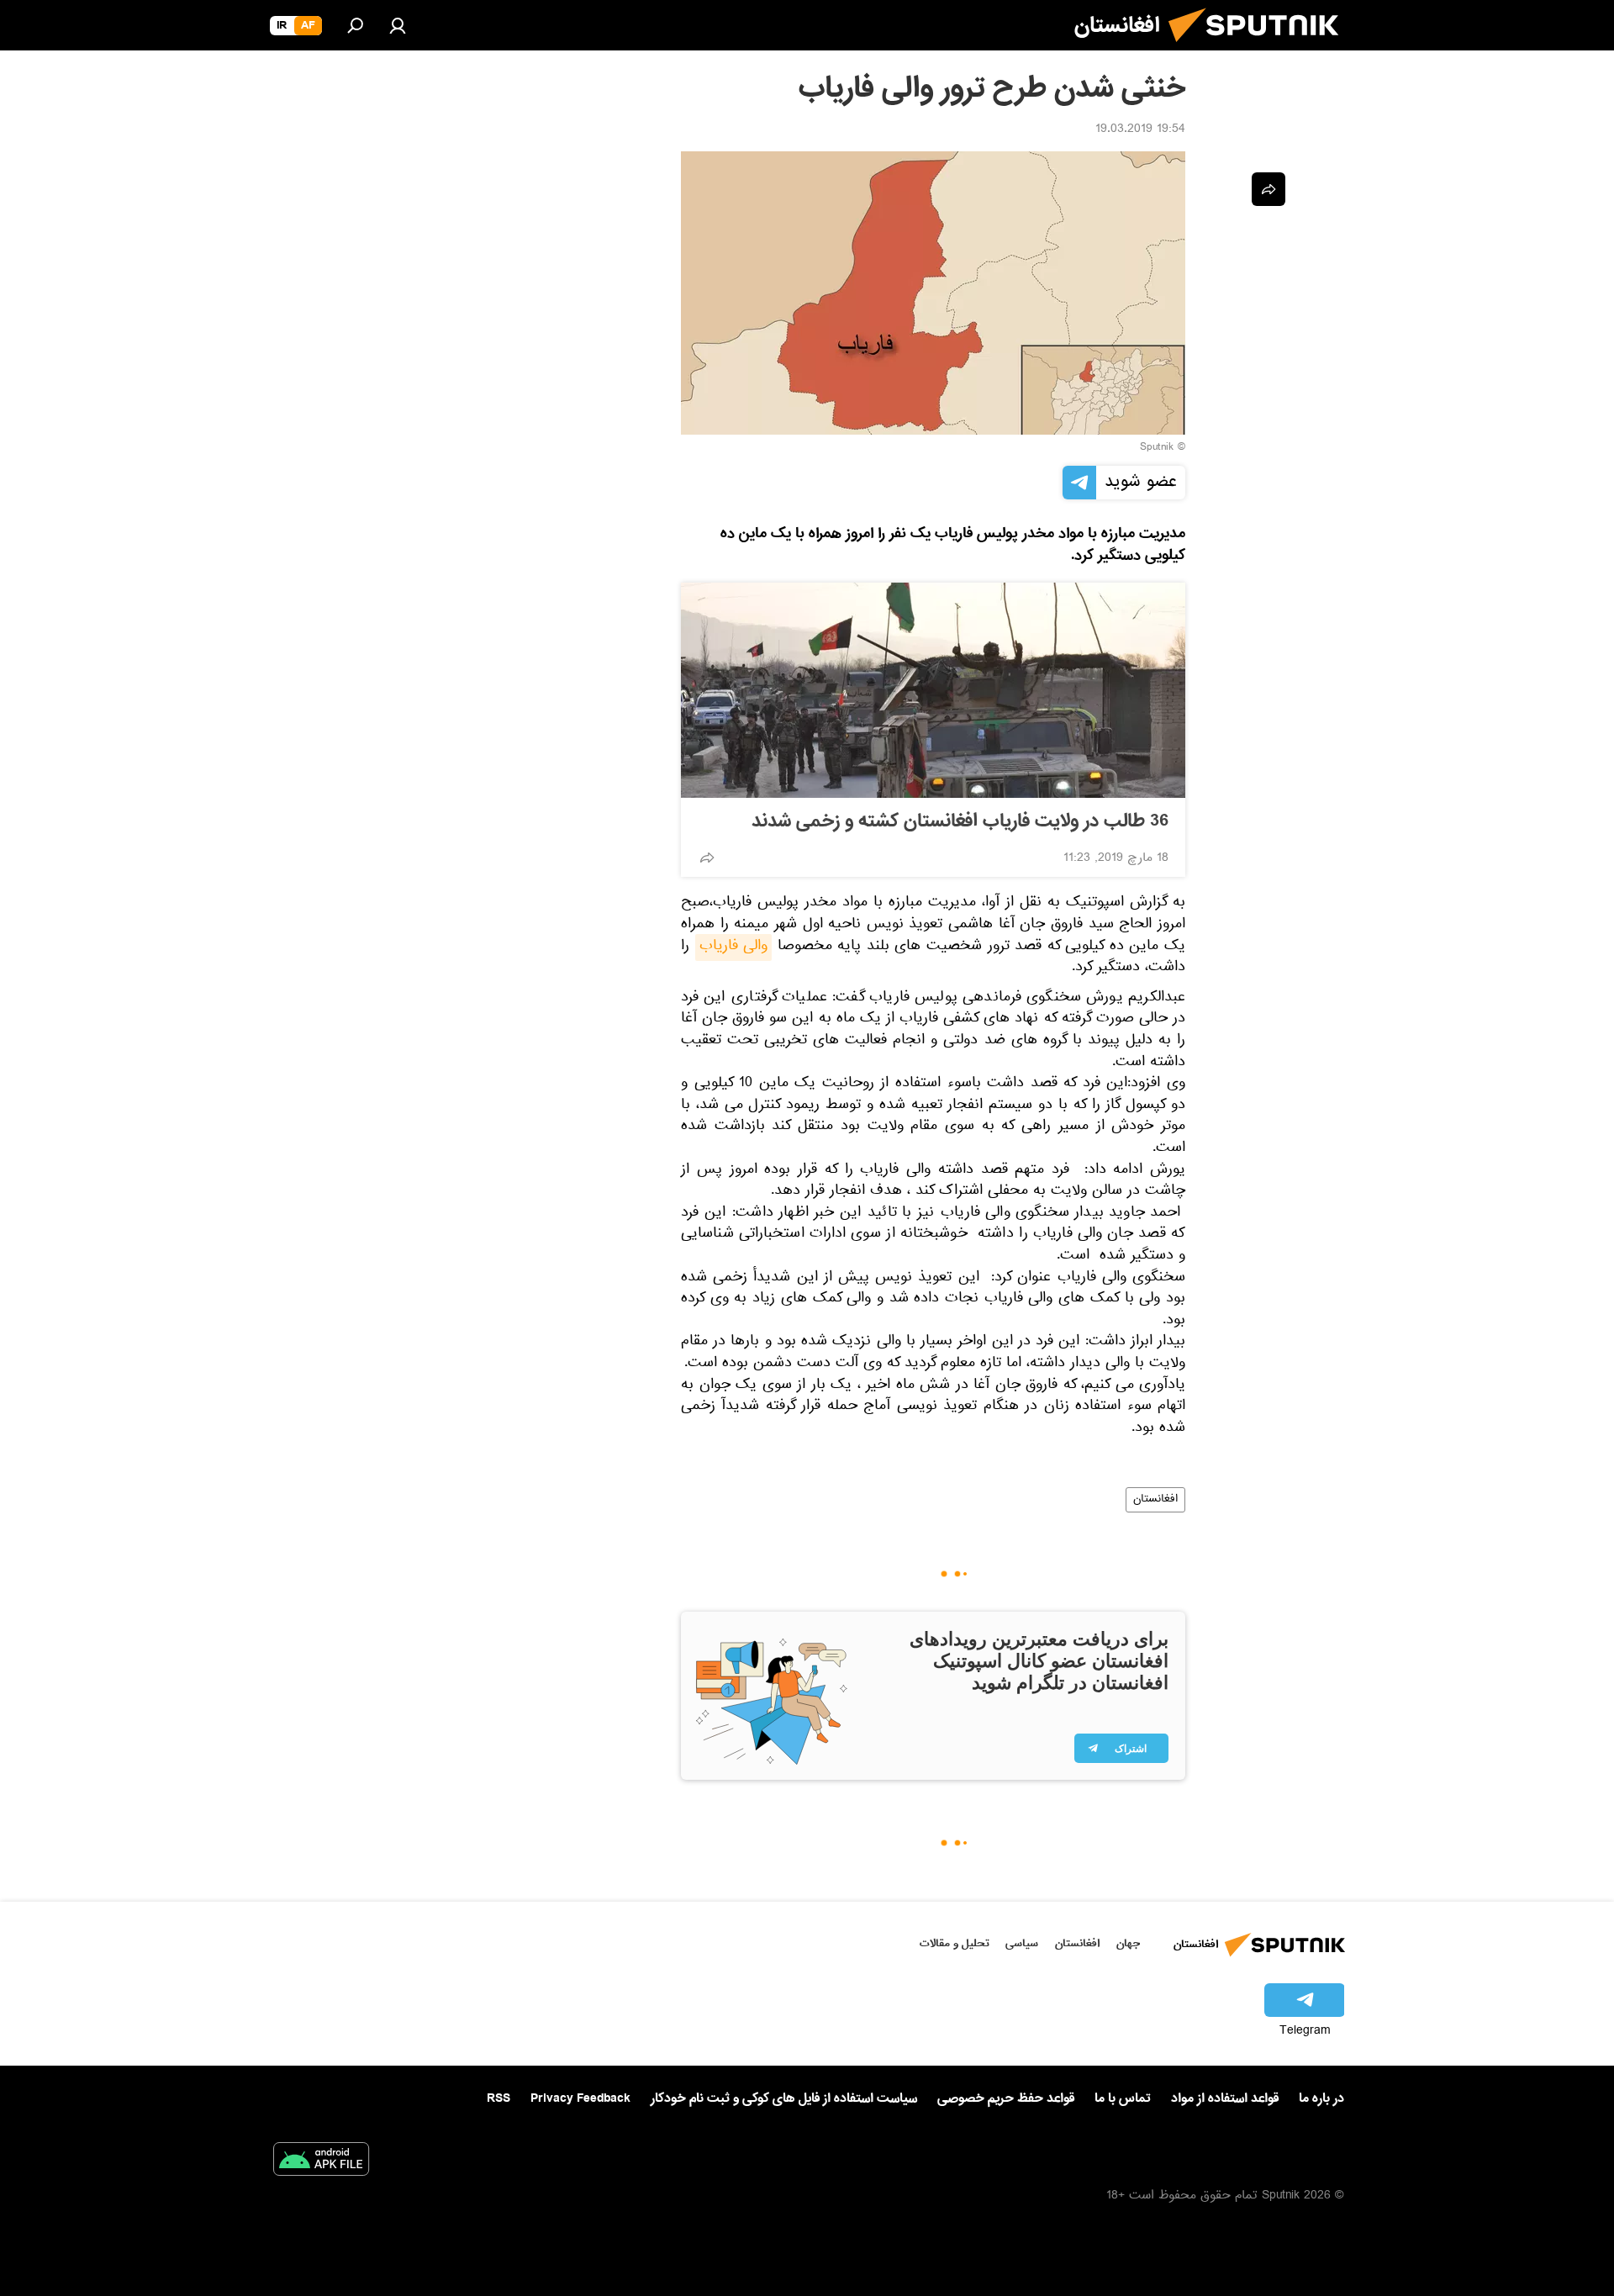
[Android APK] (321, 2162)
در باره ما (1321, 2098)
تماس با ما (1123, 2099)
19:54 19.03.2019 (1140, 130)
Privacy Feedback (580, 2099)
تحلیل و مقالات (955, 1943)
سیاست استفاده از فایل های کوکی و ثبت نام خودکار (784, 2098)
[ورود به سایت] (398, 25)
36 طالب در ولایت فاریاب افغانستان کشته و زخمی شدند (960, 821)
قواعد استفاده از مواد (1225, 2098)
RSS (498, 2098)
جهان (1128, 1943)
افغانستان (1155, 1500)
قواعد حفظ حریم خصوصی (1006, 2098)
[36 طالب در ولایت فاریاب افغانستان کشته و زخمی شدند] (933, 690)
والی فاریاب (734, 947)
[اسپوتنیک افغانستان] (1260, 49)
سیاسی (1022, 1943)
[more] (707, 858)
